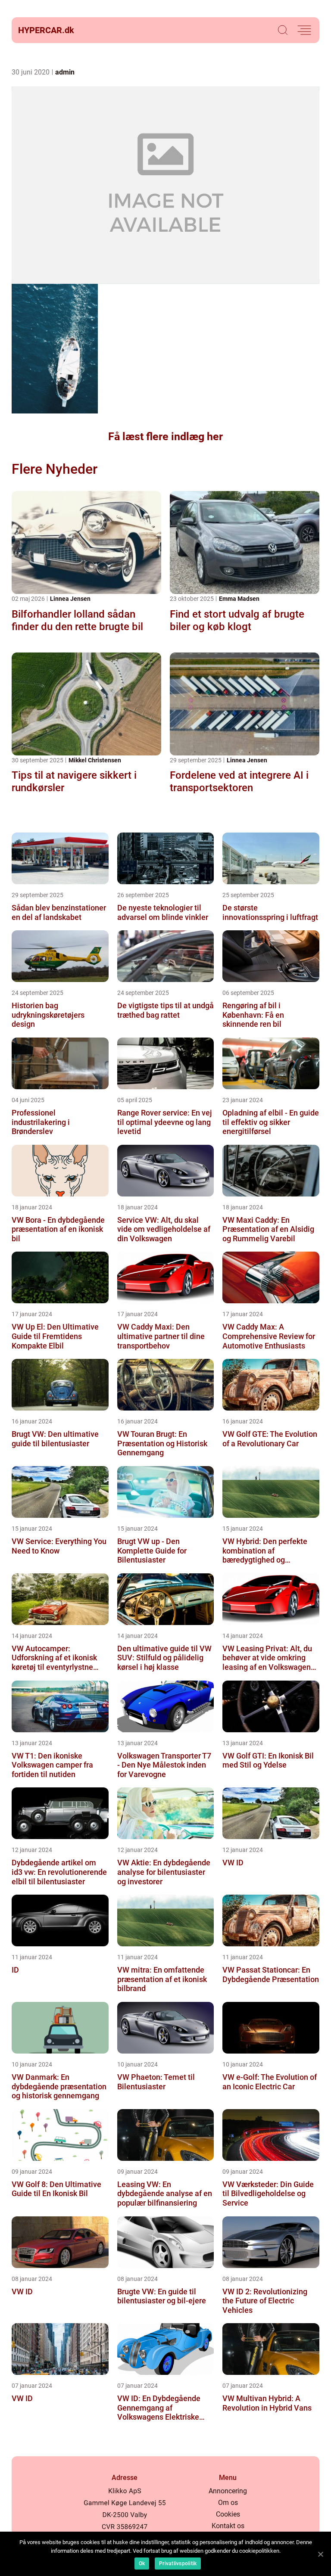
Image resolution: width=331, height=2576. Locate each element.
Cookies (228, 2514)
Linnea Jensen (70, 599)
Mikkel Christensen (95, 760)
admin (65, 72)
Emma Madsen (239, 599)
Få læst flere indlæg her (165, 437)
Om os (228, 2503)
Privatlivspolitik (178, 2564)
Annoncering (228, 2491)
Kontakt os (228, 2526)
